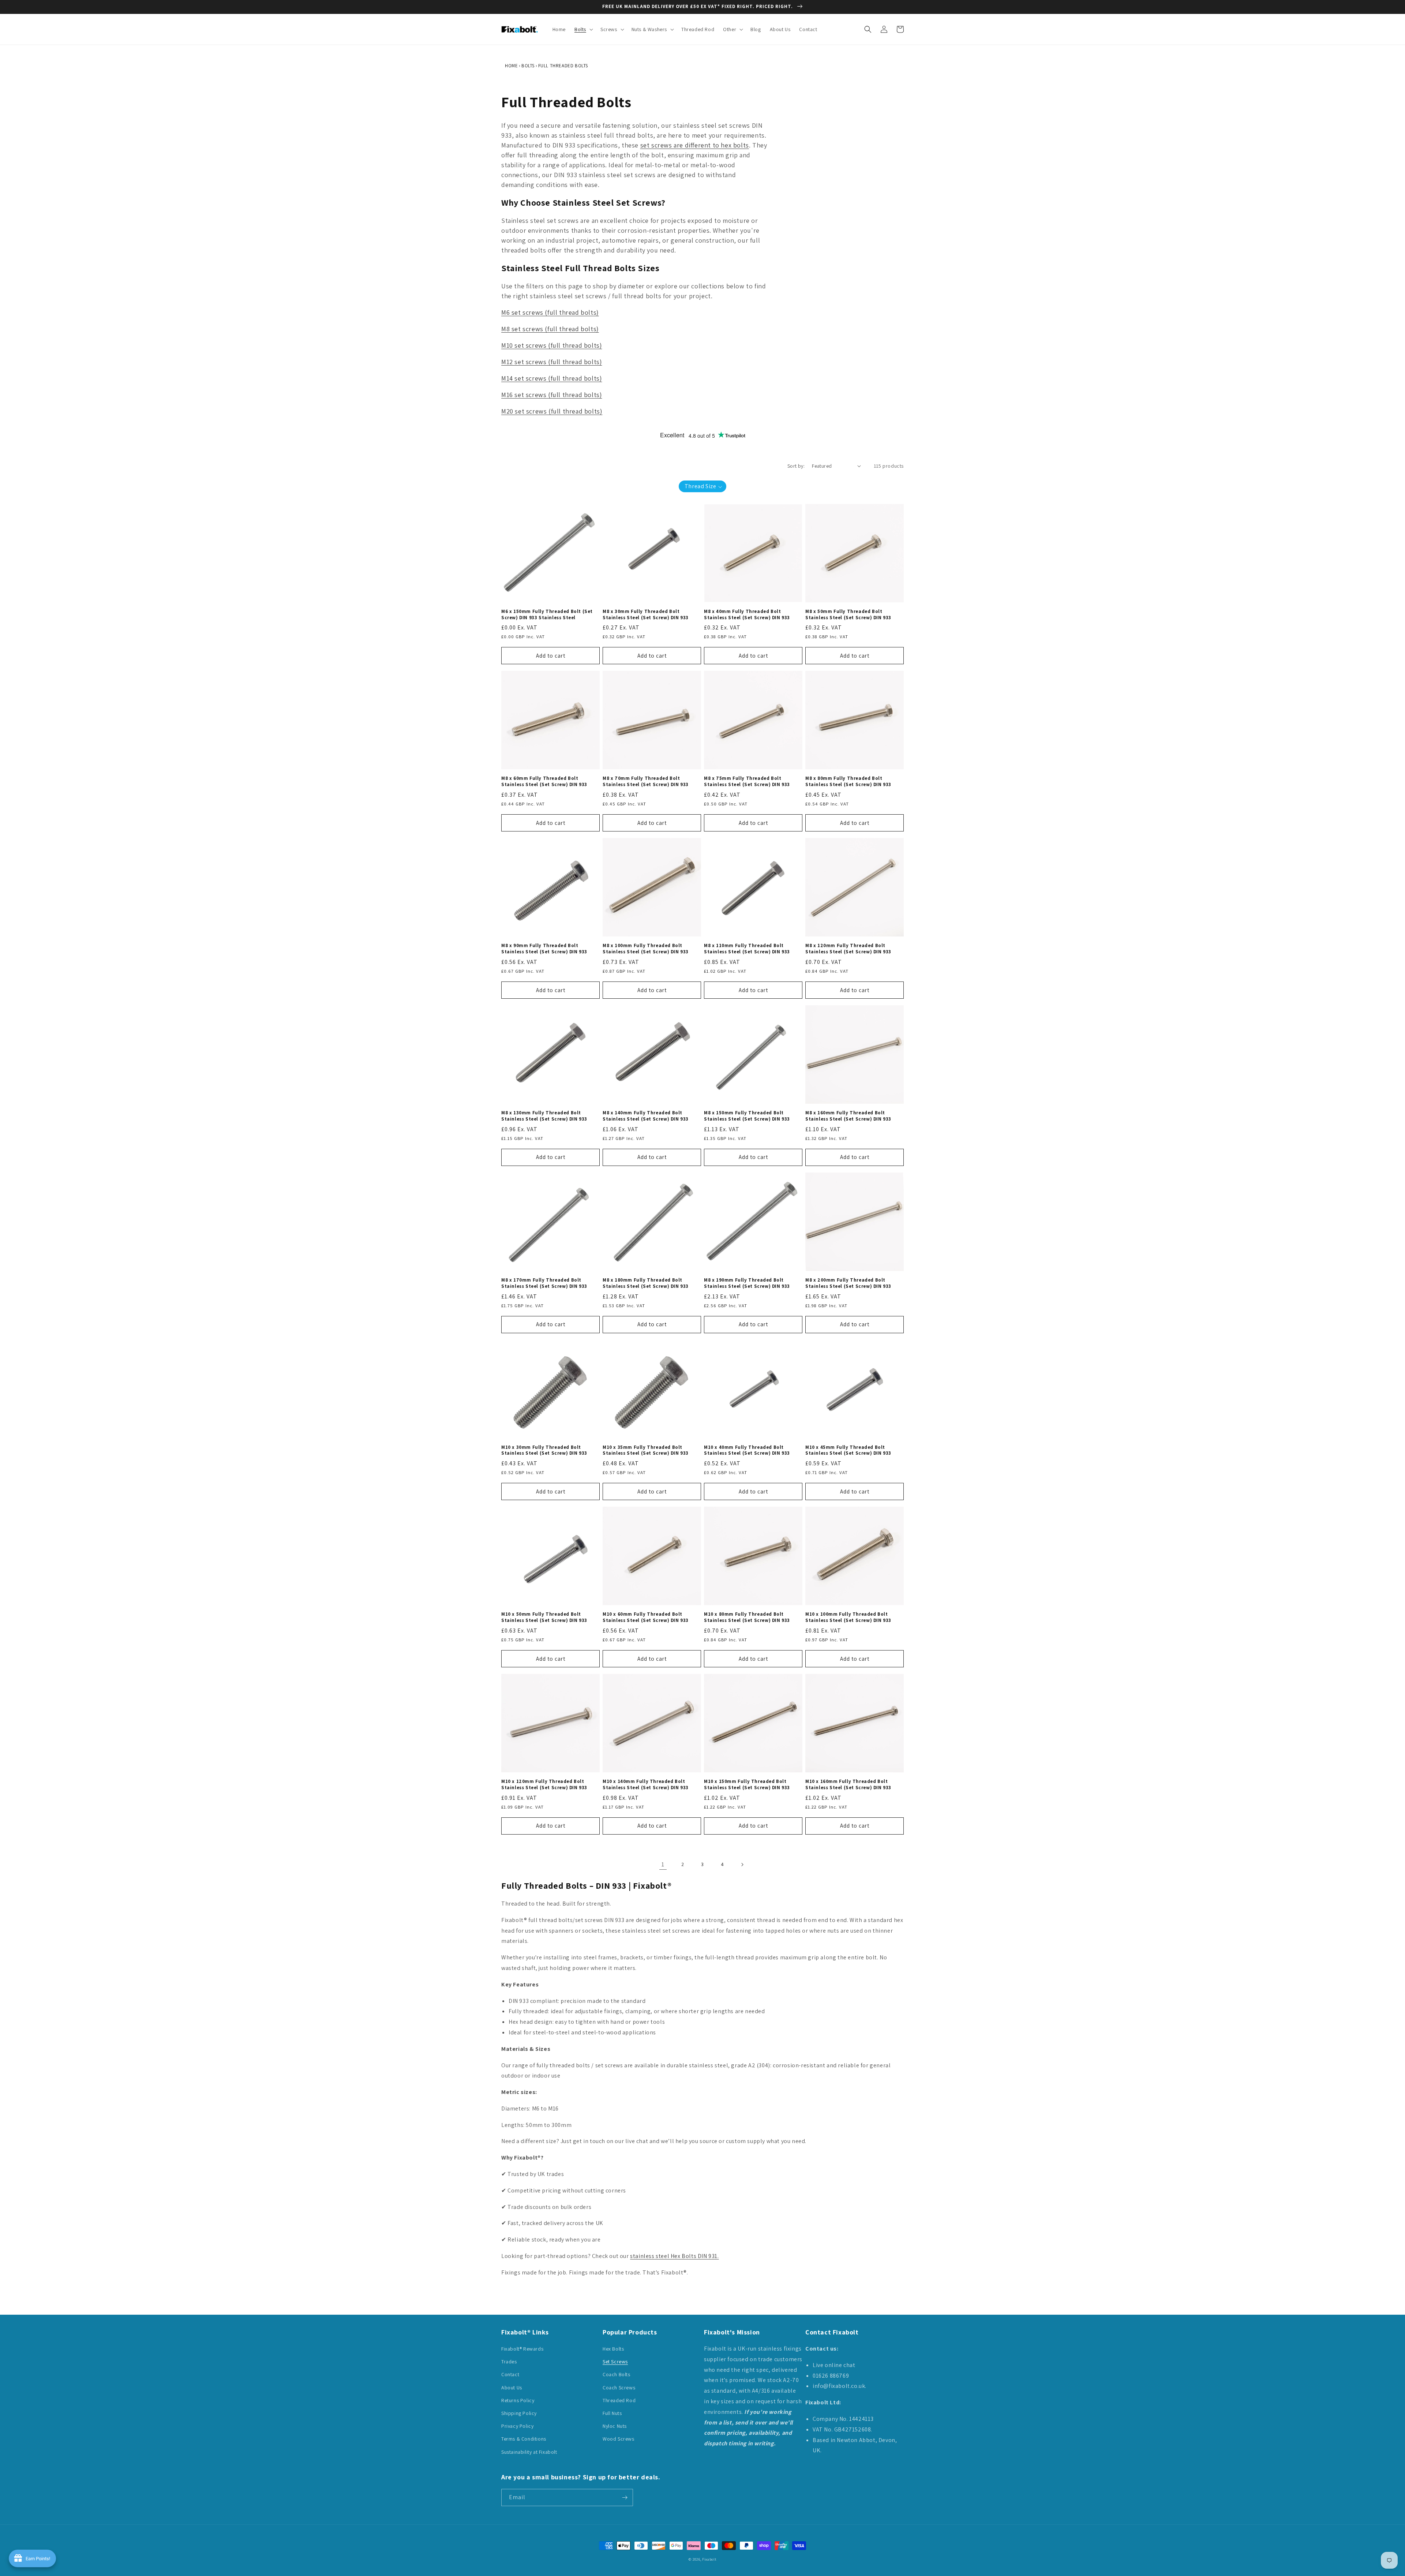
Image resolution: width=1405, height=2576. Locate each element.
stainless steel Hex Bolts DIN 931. (674, 2256)
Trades (509, 2362)
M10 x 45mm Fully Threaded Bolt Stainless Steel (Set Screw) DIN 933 (848, 1450)
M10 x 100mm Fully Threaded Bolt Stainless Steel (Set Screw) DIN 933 (848, 1617)
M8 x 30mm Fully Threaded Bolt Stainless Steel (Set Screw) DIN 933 (646, 615)
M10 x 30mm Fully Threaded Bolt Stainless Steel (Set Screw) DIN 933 (544, 1450)
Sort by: (796, 466)
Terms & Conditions (524, 2439)
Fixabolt (709, 2559)
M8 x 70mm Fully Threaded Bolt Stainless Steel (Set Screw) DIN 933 (646, 782)
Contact (510, 2374)
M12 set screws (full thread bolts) (552, 362)
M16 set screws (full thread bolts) (552, 395)
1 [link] (663, 1864)
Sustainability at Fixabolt (529, 2452)
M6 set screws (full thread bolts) (550, 312)
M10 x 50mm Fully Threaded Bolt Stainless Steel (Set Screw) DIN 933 (544, 1617)
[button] (583, 29)
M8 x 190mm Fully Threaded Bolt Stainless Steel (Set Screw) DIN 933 (747, 1283)
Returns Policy (518, 2400)
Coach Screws (619, 2388)
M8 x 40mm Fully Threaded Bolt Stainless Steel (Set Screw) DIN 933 (747, 615)
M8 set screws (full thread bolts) (550, 329)
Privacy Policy (517, 2426)
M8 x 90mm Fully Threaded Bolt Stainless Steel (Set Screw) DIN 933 (544, 949)
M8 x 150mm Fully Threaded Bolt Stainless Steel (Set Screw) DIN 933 (747, 1116)
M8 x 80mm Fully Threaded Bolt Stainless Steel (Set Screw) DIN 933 (848, 782)
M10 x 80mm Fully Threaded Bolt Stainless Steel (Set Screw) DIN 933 (747, 1617)
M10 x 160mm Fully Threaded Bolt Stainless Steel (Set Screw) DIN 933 (848, 1785)
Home (511, 66)
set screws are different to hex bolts (695, 145)
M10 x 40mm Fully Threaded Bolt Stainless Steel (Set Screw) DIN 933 (747, 1450)
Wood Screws (619, 2439)
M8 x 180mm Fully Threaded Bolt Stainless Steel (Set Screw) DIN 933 (646, 1283)
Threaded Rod (619, 2400)
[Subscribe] (625, 2498)
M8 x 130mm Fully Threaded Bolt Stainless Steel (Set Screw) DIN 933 (544, 1116)
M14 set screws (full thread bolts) (552, 378)
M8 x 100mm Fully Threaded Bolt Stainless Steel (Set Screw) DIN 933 (646, 949)
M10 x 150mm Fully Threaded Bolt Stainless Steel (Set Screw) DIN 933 (747, 1785)
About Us (512, 2388)
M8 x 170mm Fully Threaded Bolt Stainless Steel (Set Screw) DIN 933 (544, 1283)
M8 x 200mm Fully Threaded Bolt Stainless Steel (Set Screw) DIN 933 (848, 1283)
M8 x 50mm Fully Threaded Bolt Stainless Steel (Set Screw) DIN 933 (848, 615)
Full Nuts (612, 2413)
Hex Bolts (613, 2349)
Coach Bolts (617, 2374)
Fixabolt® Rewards (522, 2349)
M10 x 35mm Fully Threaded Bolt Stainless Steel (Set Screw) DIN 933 (646, 1450)
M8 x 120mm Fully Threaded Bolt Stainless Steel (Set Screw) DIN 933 (848, 949)
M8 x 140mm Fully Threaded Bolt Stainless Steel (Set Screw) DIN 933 (646, 1116)
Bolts (528, 66)
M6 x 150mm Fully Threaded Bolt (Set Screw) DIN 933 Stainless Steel (547, 615)
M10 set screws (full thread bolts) (552, 345)
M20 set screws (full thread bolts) (552, 411)
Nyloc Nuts (615, 2426)
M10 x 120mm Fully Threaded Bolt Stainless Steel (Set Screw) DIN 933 (544, 1785)
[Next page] (742, 1865)
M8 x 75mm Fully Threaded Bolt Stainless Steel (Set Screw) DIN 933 (747, 782)
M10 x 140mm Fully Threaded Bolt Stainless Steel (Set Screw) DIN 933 (646, 1785)
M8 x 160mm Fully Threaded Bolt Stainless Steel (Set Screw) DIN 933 (848, 1116)
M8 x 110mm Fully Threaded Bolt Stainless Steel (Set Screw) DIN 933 (747, 949)
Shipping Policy (519, 2413)
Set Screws (615, 2362)
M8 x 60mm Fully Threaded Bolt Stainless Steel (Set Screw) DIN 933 (544, 782)
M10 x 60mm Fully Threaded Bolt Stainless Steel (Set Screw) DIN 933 (646, 1617)
